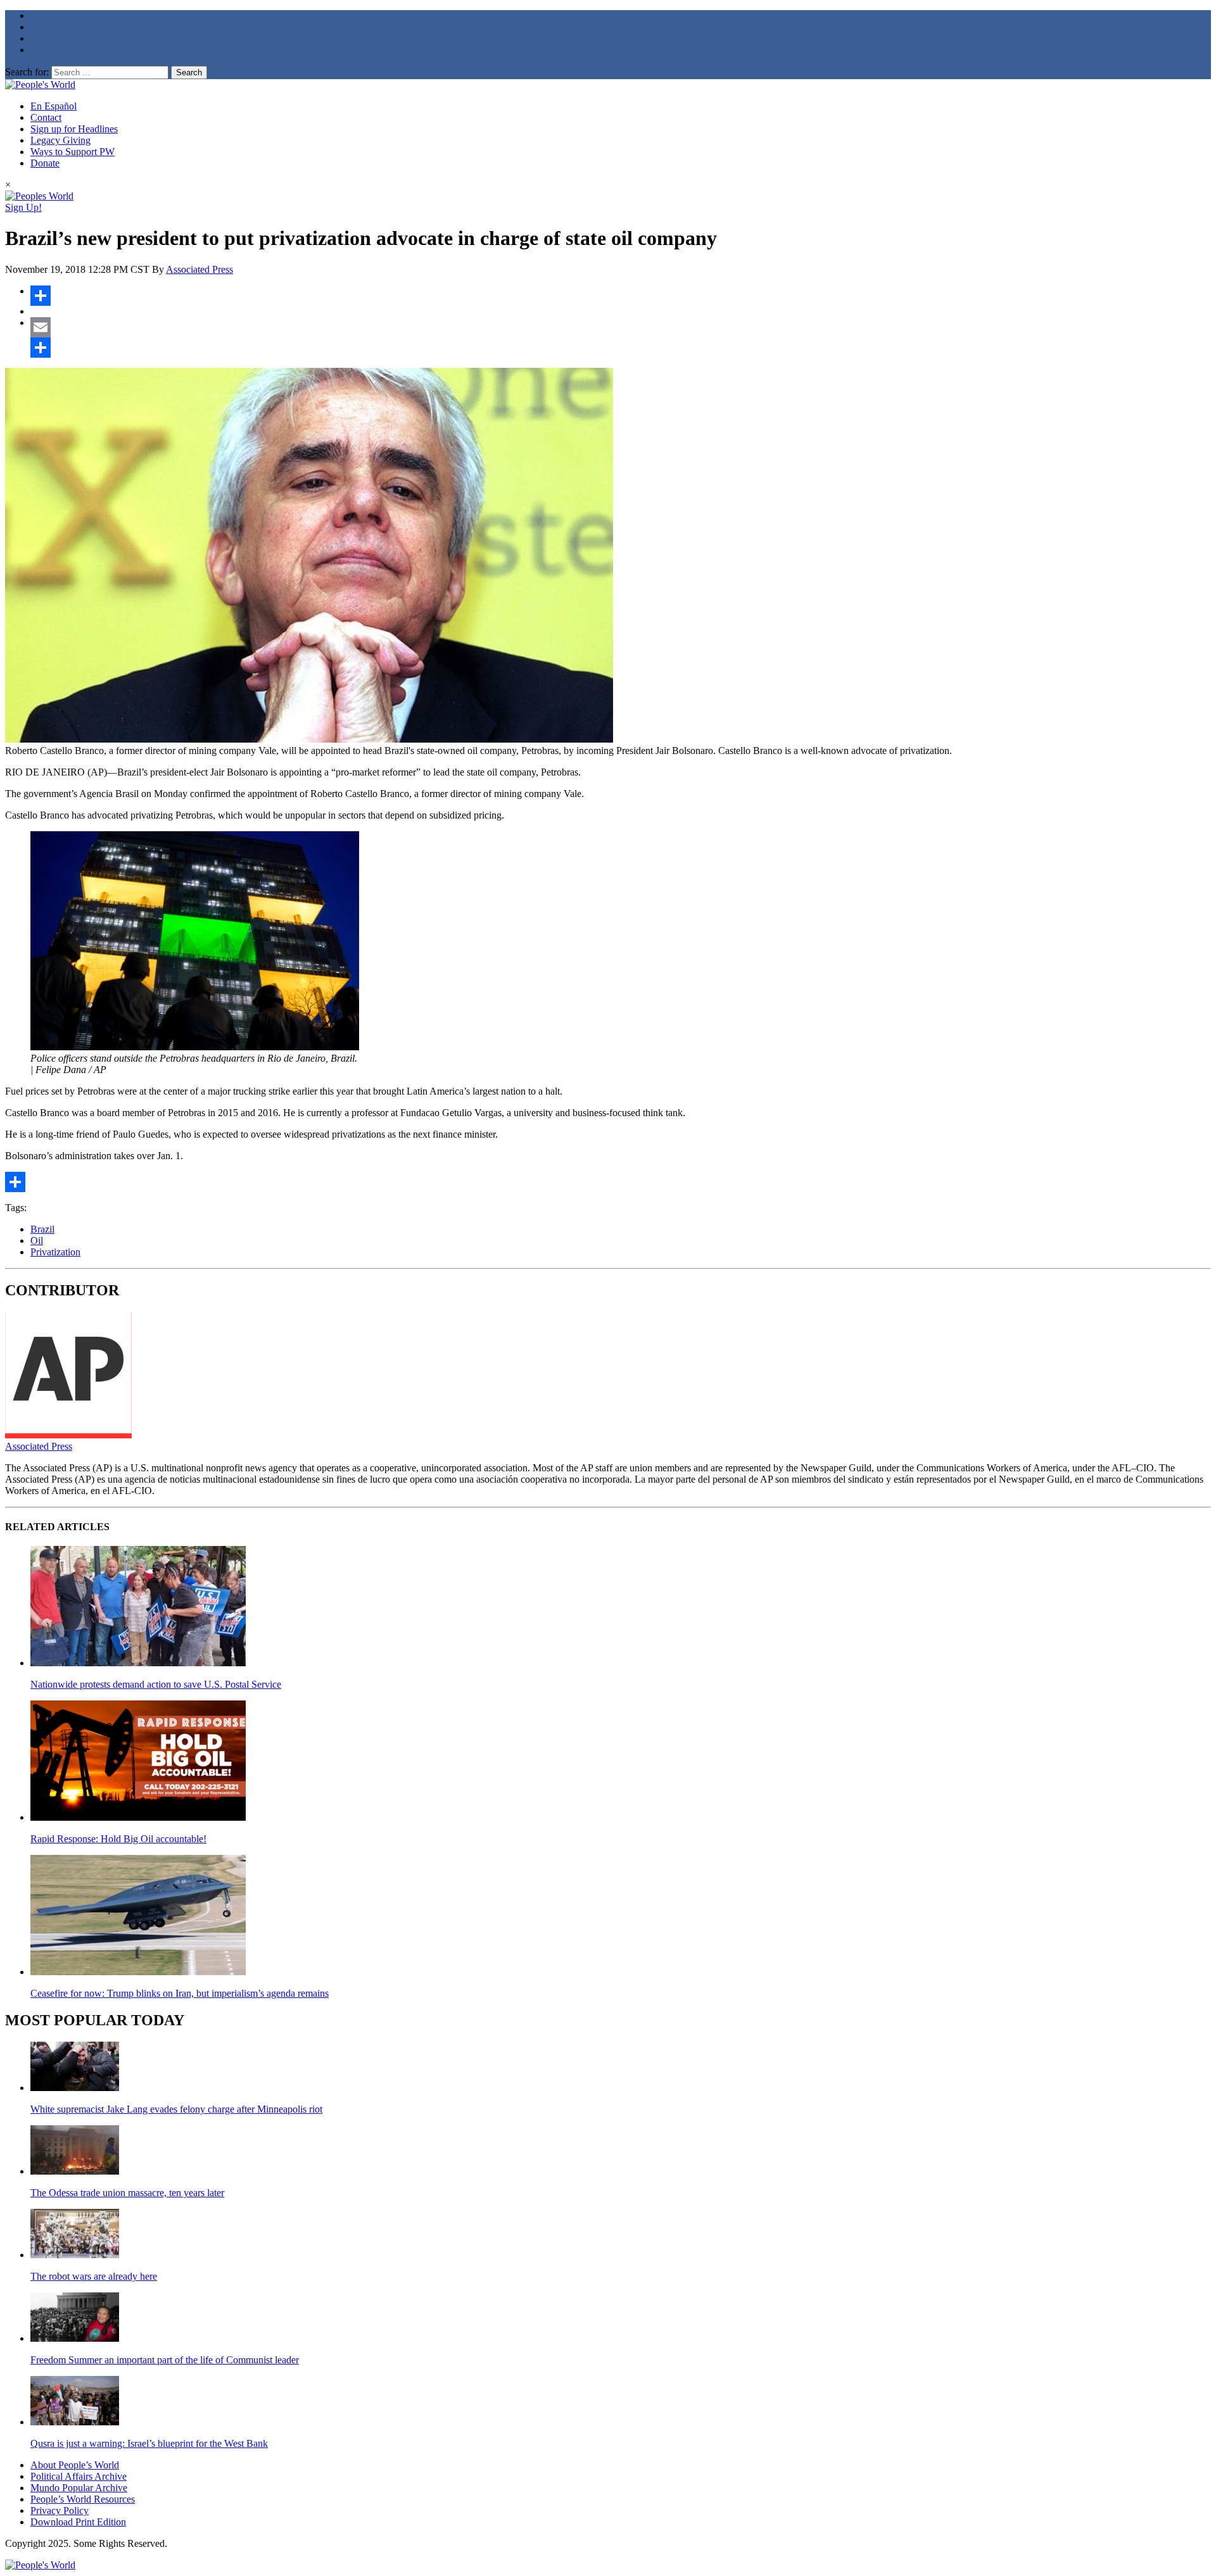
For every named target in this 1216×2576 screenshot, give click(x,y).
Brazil (42, 1229)
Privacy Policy (60, 2510)
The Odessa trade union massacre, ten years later (127, 2193)
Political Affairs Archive (79, 2476)
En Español (54, 106)
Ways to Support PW (73, 152)
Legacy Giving (60, 140)
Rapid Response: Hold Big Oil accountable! (118, 1839)
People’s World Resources (83, 2499)
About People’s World (75, 2465)
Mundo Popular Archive (79, 2488)
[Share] (621, 296)
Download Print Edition (78, 2522)
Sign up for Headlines (74, 129)
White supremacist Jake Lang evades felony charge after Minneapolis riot (176, 2109)
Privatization (55, 1252)
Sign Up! (23, 207)
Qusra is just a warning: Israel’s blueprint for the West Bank (149, 2443)
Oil (37, 1241)
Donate (45, 163)
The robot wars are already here (94, 2276)
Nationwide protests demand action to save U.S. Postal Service (156, 1684)
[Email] (621, 327)
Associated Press (199, 269)
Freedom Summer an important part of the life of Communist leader (165, 2360)
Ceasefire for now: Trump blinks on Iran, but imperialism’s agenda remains (180, 1993)
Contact (46, 117)
